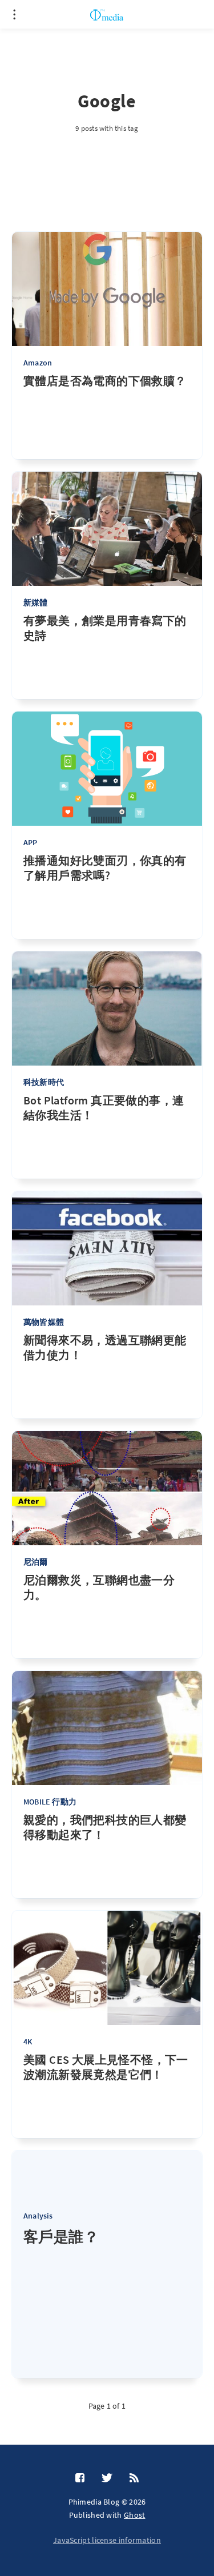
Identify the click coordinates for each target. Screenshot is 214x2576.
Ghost (135, 2515)
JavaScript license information (107, 2540)
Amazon (38, 363)
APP (31, 842)
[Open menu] (14, 14)
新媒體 (36, 602)
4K (28, 2041)
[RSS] (134, 2478)
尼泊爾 (36, 1562)
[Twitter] (107, 2478)
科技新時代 (44, 1082)
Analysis (38, 2216)
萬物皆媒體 (44, 1322)
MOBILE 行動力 (50, 1802)
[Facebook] (80, 2478)
